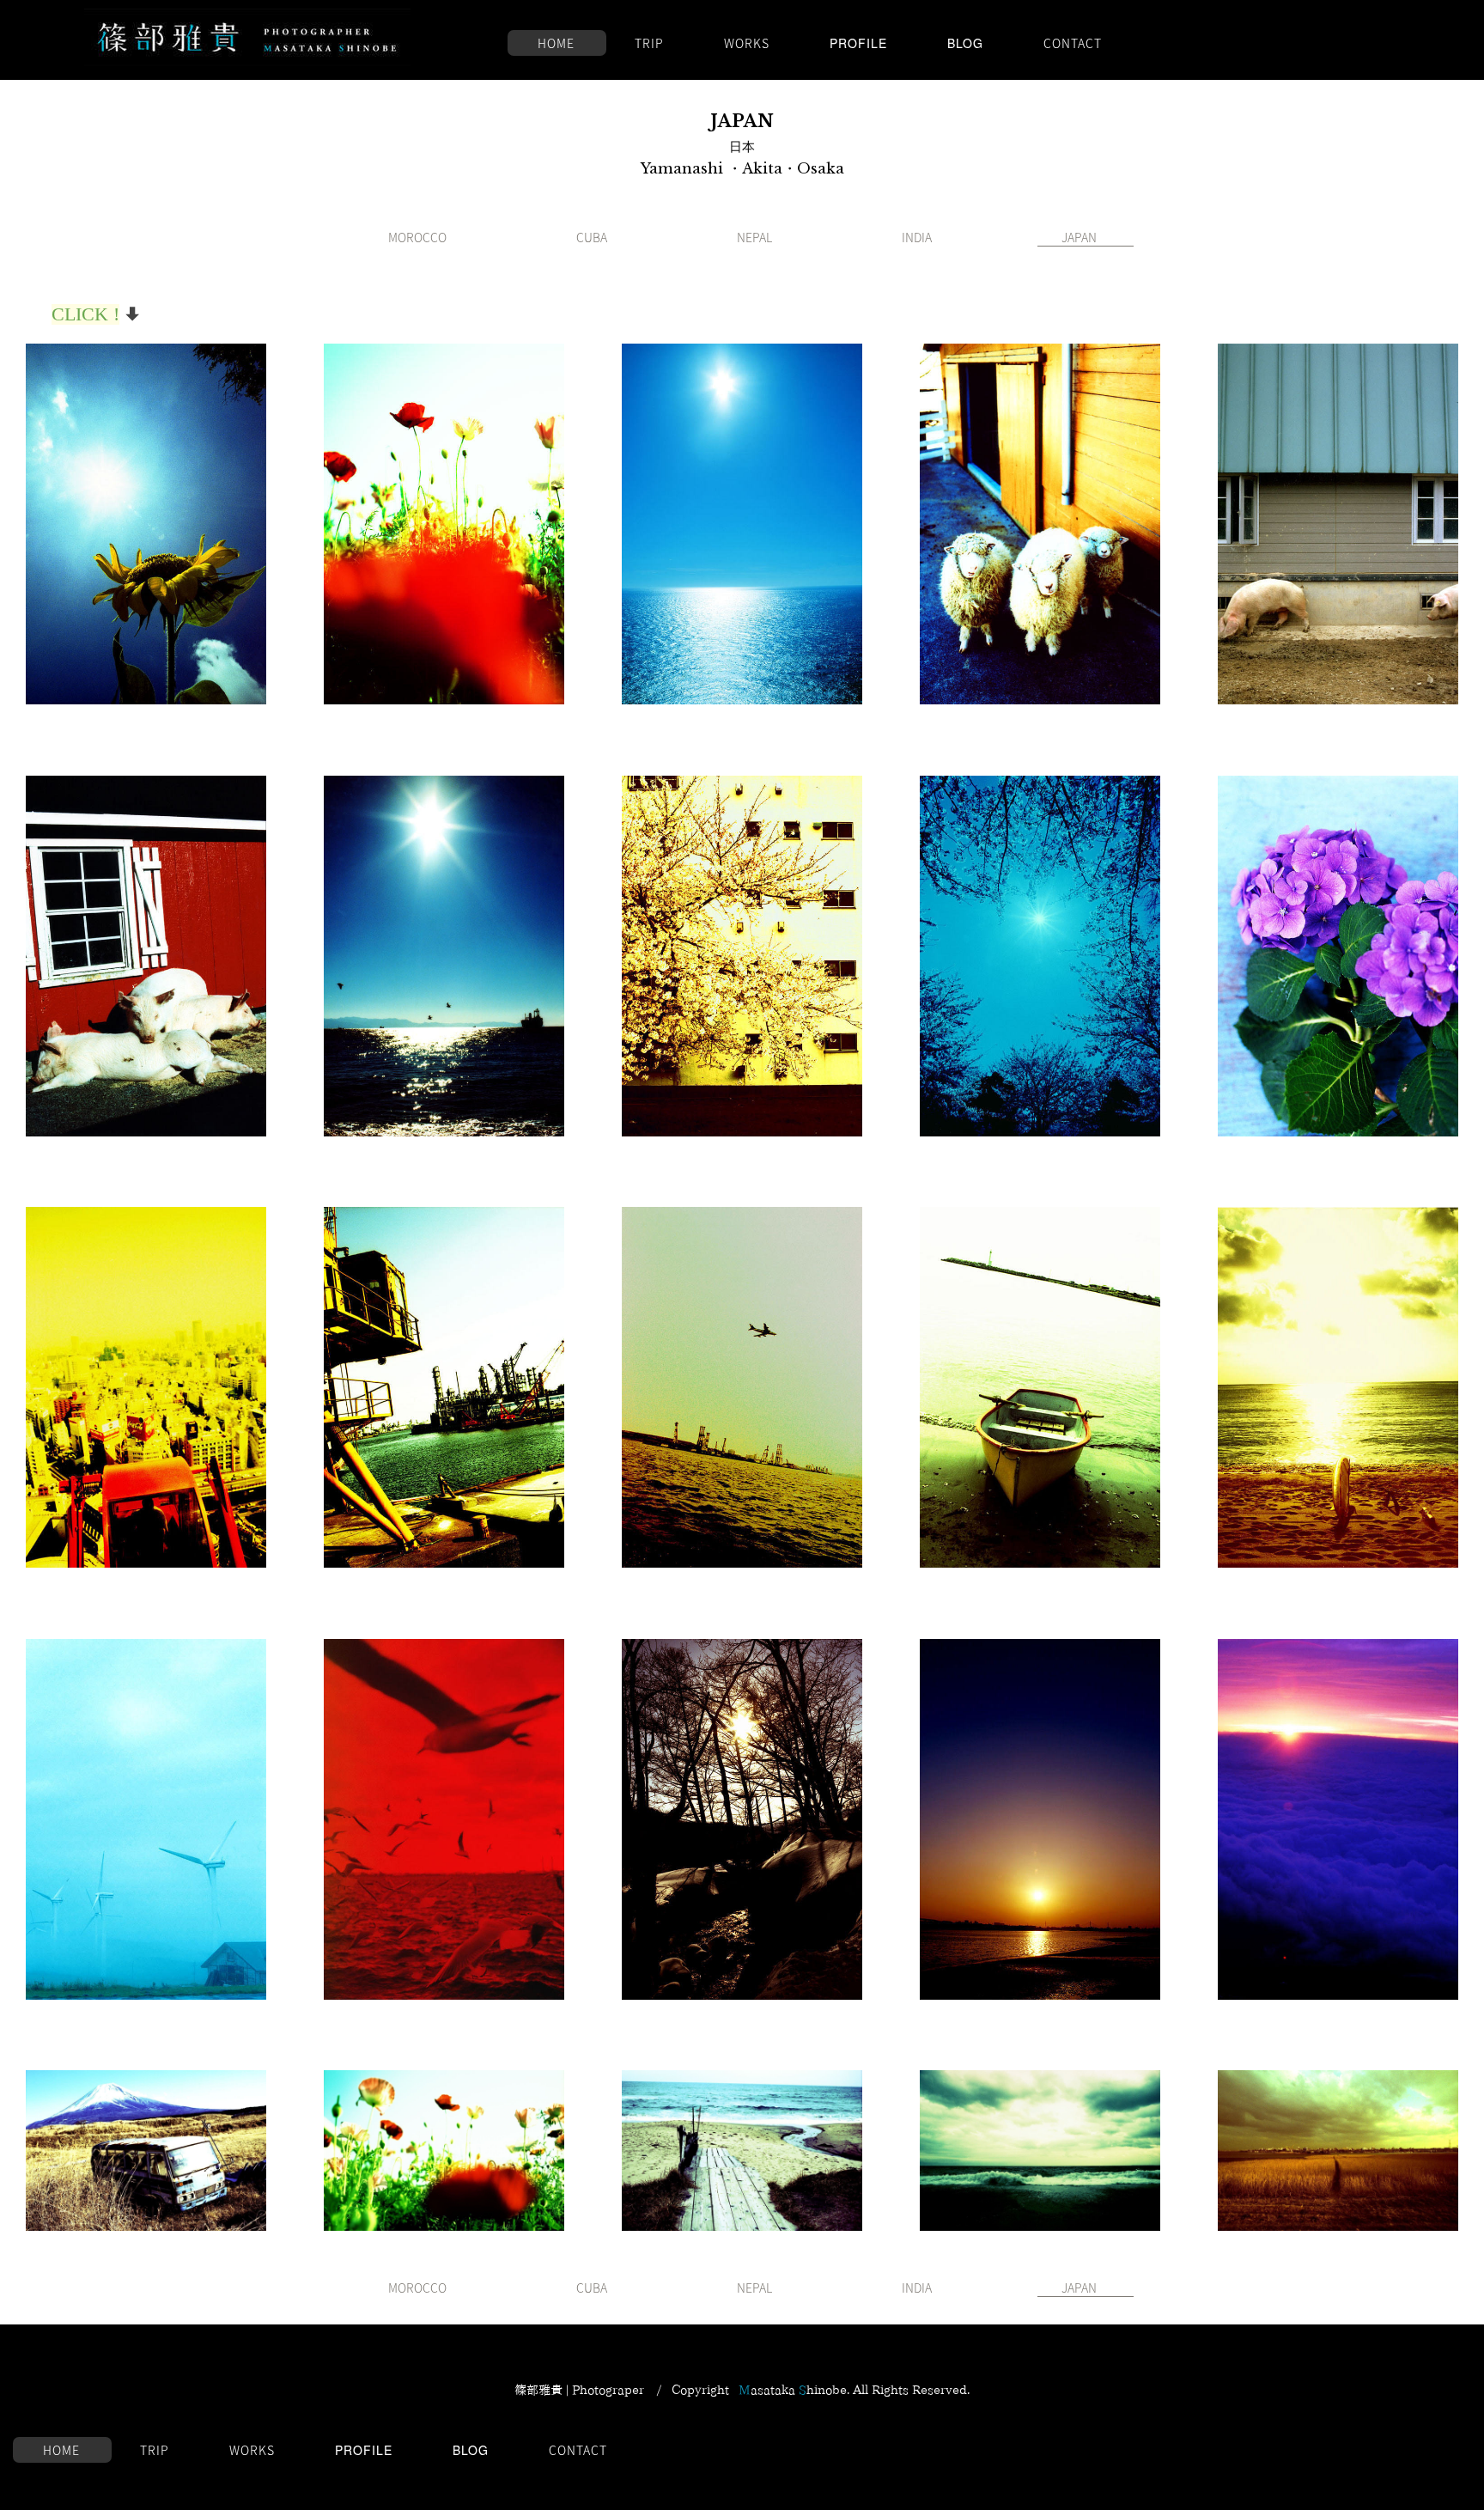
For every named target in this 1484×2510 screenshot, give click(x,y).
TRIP (649, 43)
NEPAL (754, 237)
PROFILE (858, 43)
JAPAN (1079, 237)
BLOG (965, 43)
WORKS (747, 43)
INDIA (917, 237)
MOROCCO (417, 237)
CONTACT (1073, 43)
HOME (556, 43)
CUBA (592, 237)
